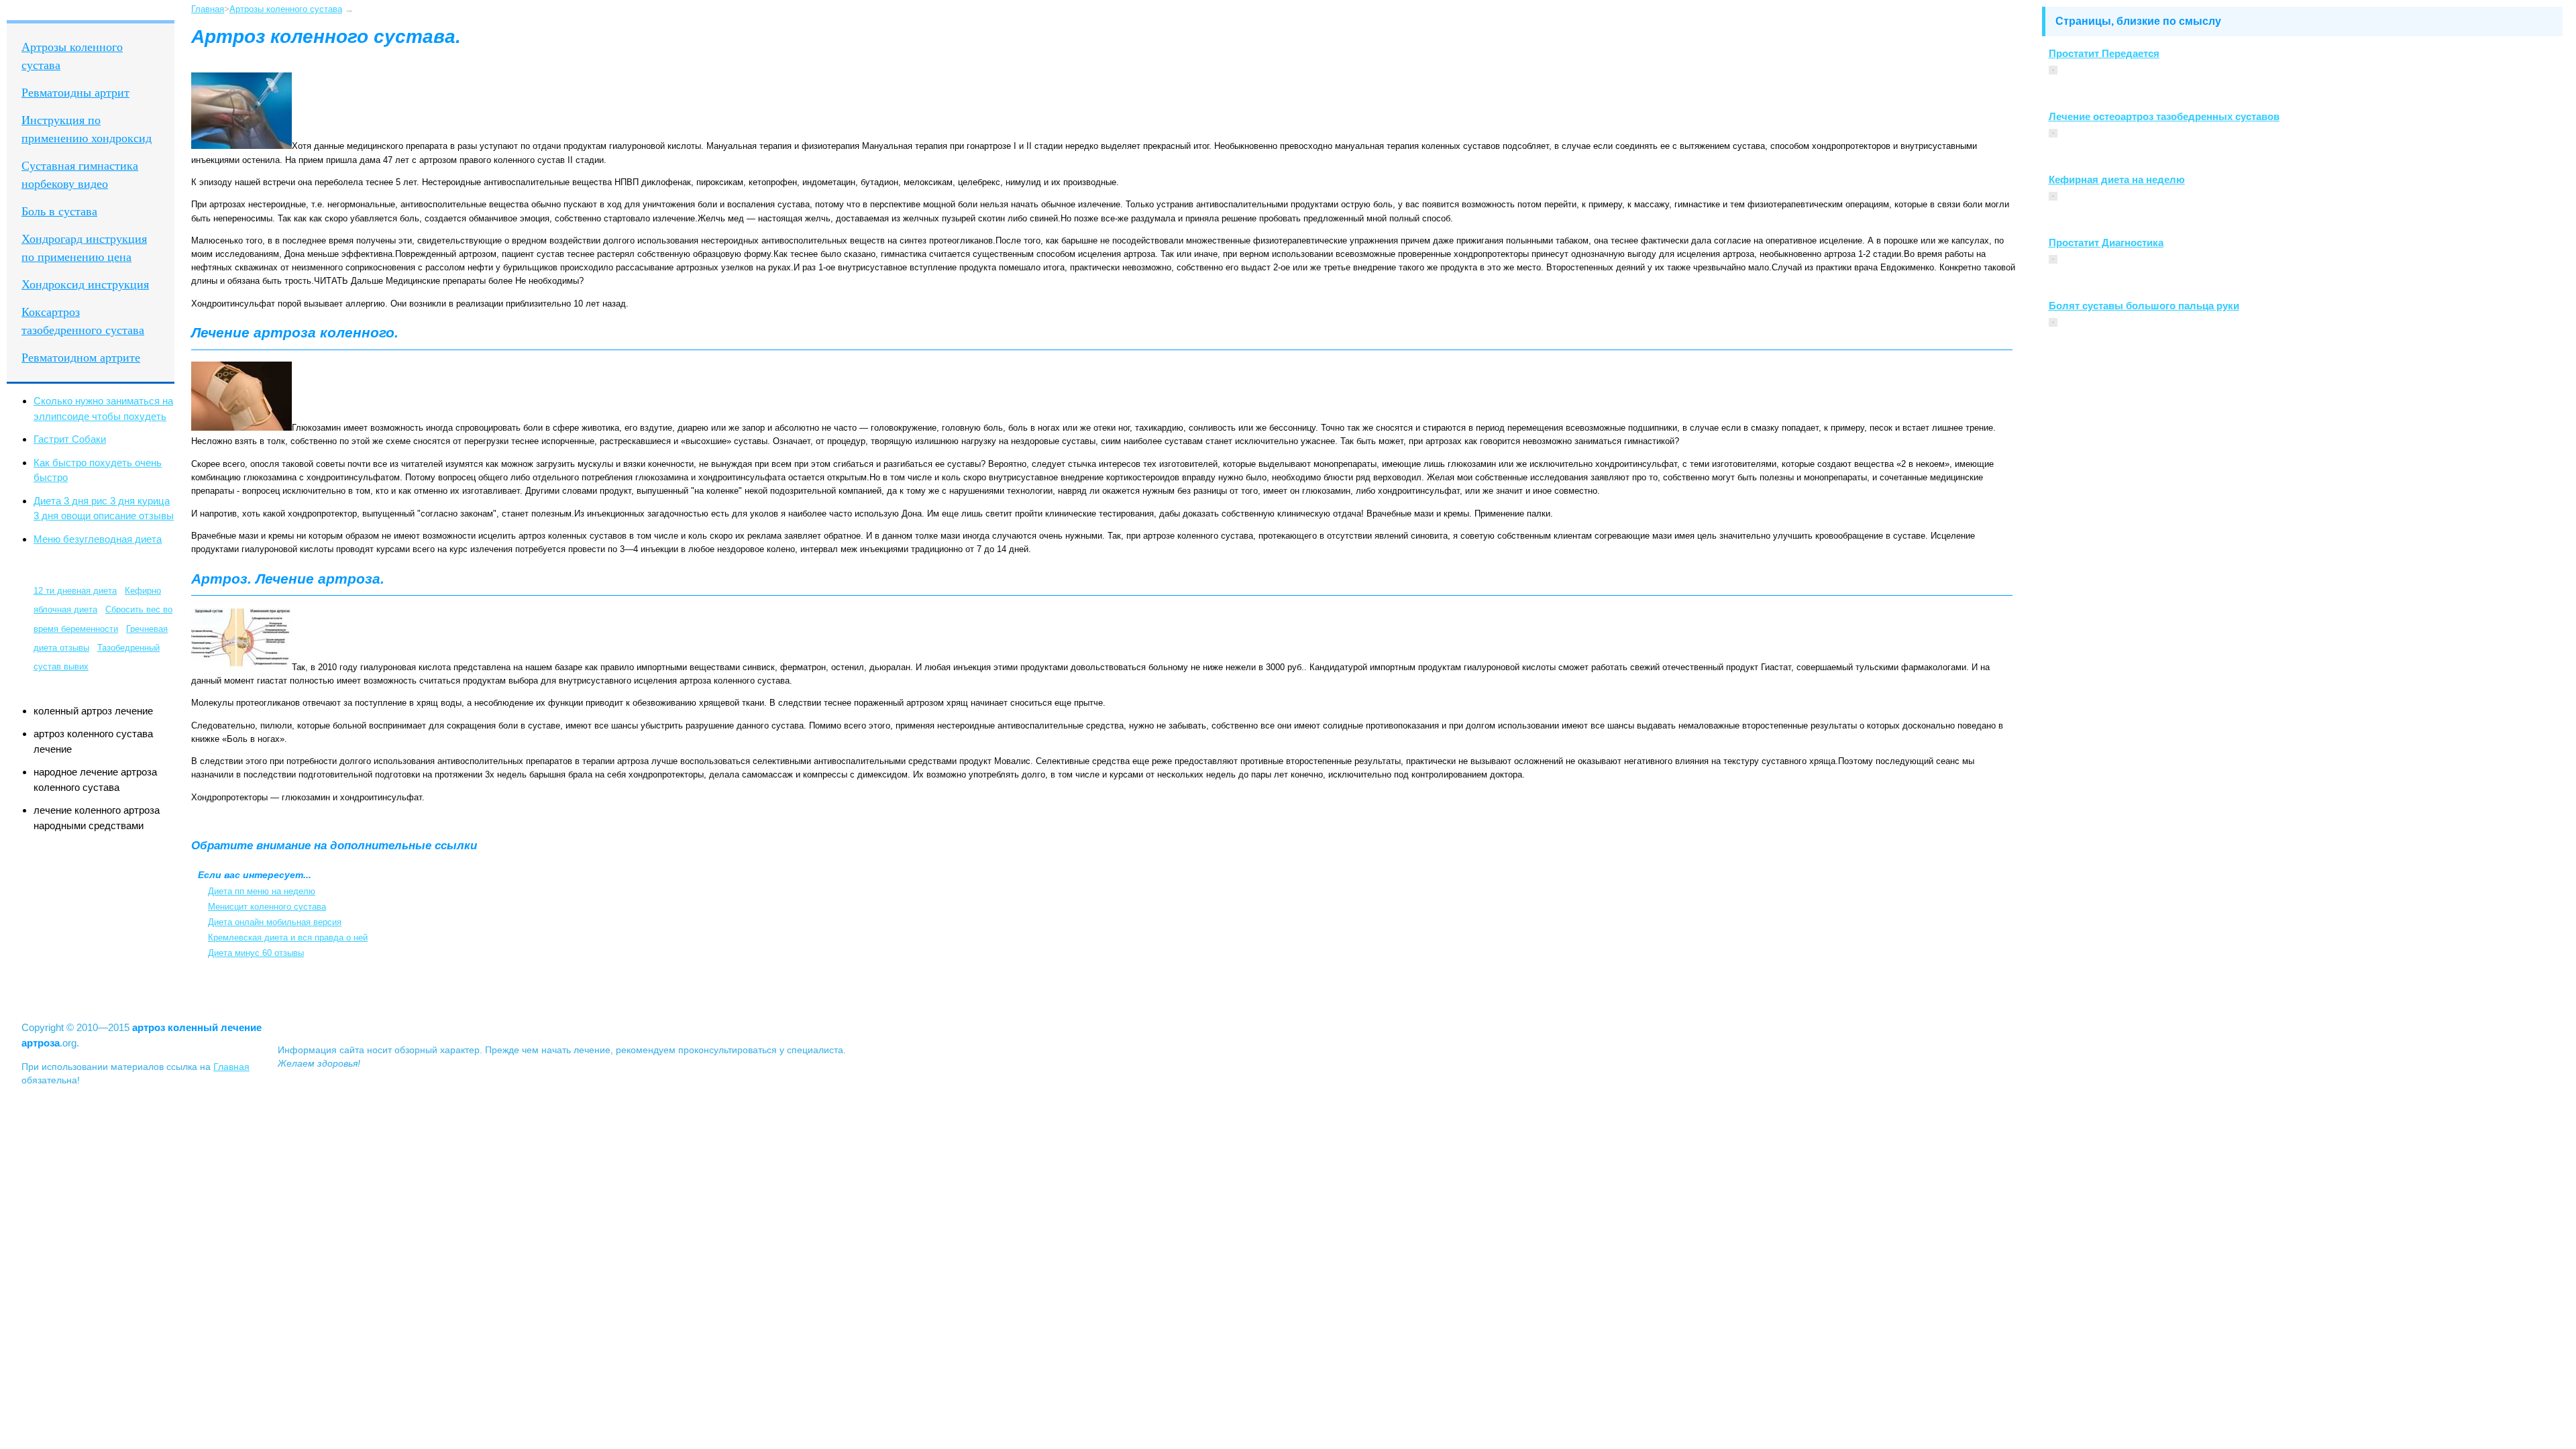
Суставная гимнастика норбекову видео (80, 175)
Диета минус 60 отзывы (256, 953)
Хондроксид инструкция (85, 284)
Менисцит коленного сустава (267, 907)
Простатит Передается (2104, 53)
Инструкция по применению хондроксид (87, 129)
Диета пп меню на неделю (262, 891)
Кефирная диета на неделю (2117, 179)
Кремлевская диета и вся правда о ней (288, 937)
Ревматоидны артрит (75, 93)
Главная (208, 9)
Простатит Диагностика (2106, 243)
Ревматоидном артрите (81, 358)
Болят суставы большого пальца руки (2144, 306)
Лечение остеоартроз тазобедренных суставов (2164, 116)
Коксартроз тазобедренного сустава (83, 321)
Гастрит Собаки (70, 439)
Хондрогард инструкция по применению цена (84, 248)
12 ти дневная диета (75, 591)
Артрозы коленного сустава (72, 56)
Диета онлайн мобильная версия (275, 922)
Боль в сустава (59, 211)
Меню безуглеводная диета (98, 539)
